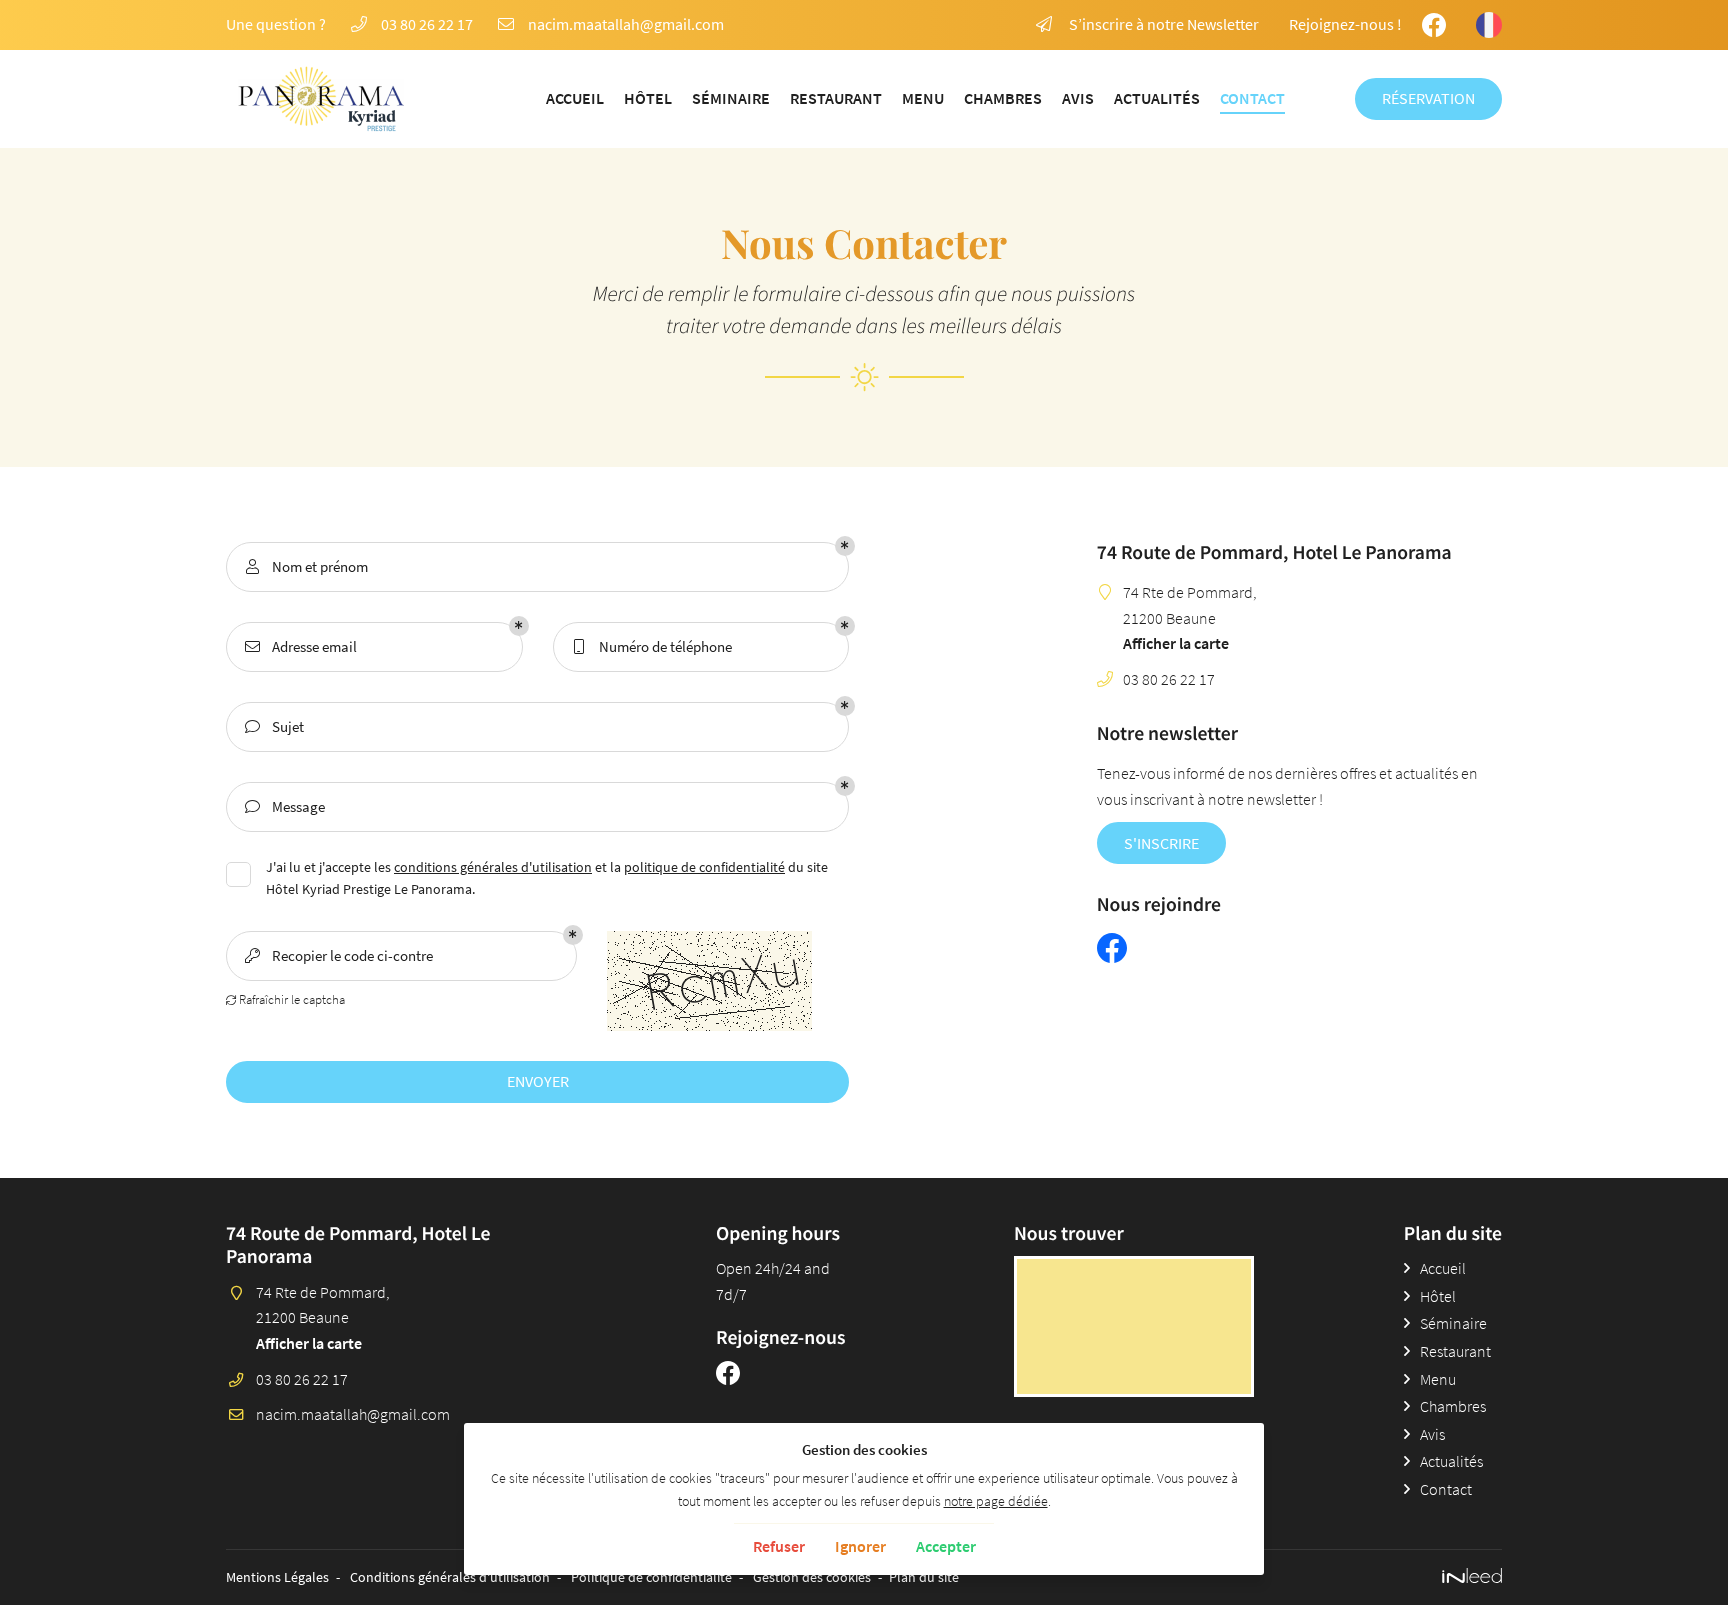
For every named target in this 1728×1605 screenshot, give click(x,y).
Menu (923, 98)
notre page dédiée (996, 1501)
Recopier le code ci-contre (339, 955)
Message (285, 806)
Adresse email (301, 646)
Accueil (575, 98)
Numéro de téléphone (653, 646)
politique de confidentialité (704, 867)
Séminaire (731, 98)
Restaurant (836, 98)
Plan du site (924, 1577)
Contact (1252, 98)
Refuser (779, 1546)
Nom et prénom (307, 566)
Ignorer (860, 1546)
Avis (1078, 98)
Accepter (946, 1546)
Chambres (1003, 98)
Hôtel (648, 98)
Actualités (1157, 98)
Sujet (275, 726)
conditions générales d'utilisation (493, 867)
